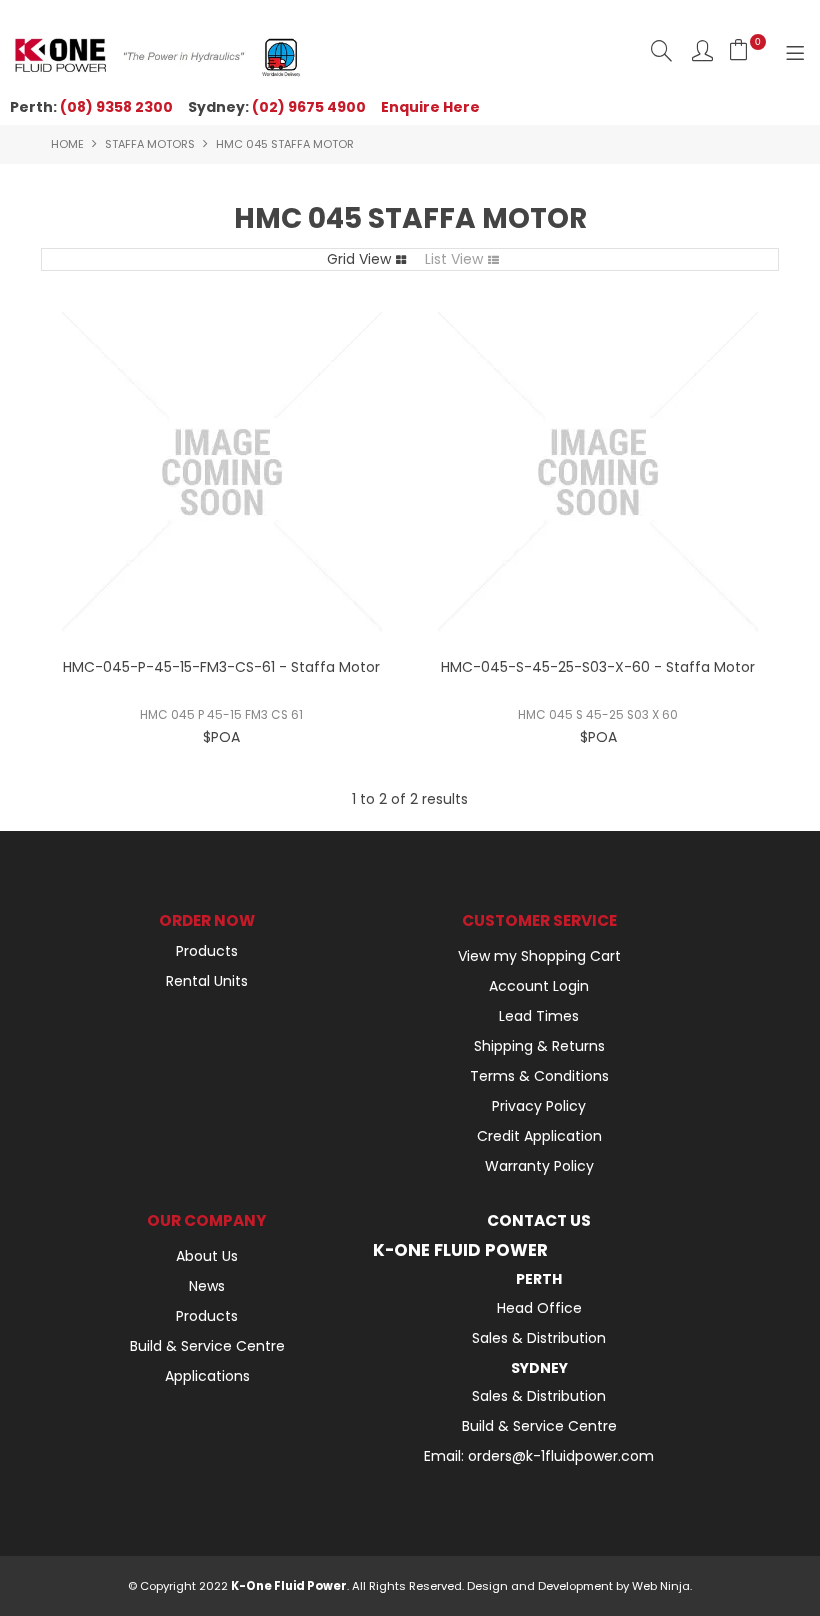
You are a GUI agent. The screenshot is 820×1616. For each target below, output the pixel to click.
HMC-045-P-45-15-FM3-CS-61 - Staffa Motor (221, 667)
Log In (702, 50)
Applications (207, 1376)
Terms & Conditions (539, 1076)
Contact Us (539, 1220)
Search (661, 50)
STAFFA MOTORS (150, 144)
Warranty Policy (539, 1166)
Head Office (539, 1308)
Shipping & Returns (539, 1046)
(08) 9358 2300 (116, 107)
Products (207, 951)
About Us (207, 1256)
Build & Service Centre (207, 1346)
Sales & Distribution (539, 1338)
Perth (539, 1279)
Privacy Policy (539, 1106)
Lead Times (539, 1016)
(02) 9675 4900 (309, 107)
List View (454, 259)
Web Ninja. (662, 1586)
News (207, 1286)
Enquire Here (430, 107)
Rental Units (207, 981)
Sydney (539, 1368)
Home (67, 144)
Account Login (539, 986)
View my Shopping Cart (539, 956)
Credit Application (539, 1136)
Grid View (359, 259)
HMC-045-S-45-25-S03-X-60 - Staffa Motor (598, 667)
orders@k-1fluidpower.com (561, 1456)
